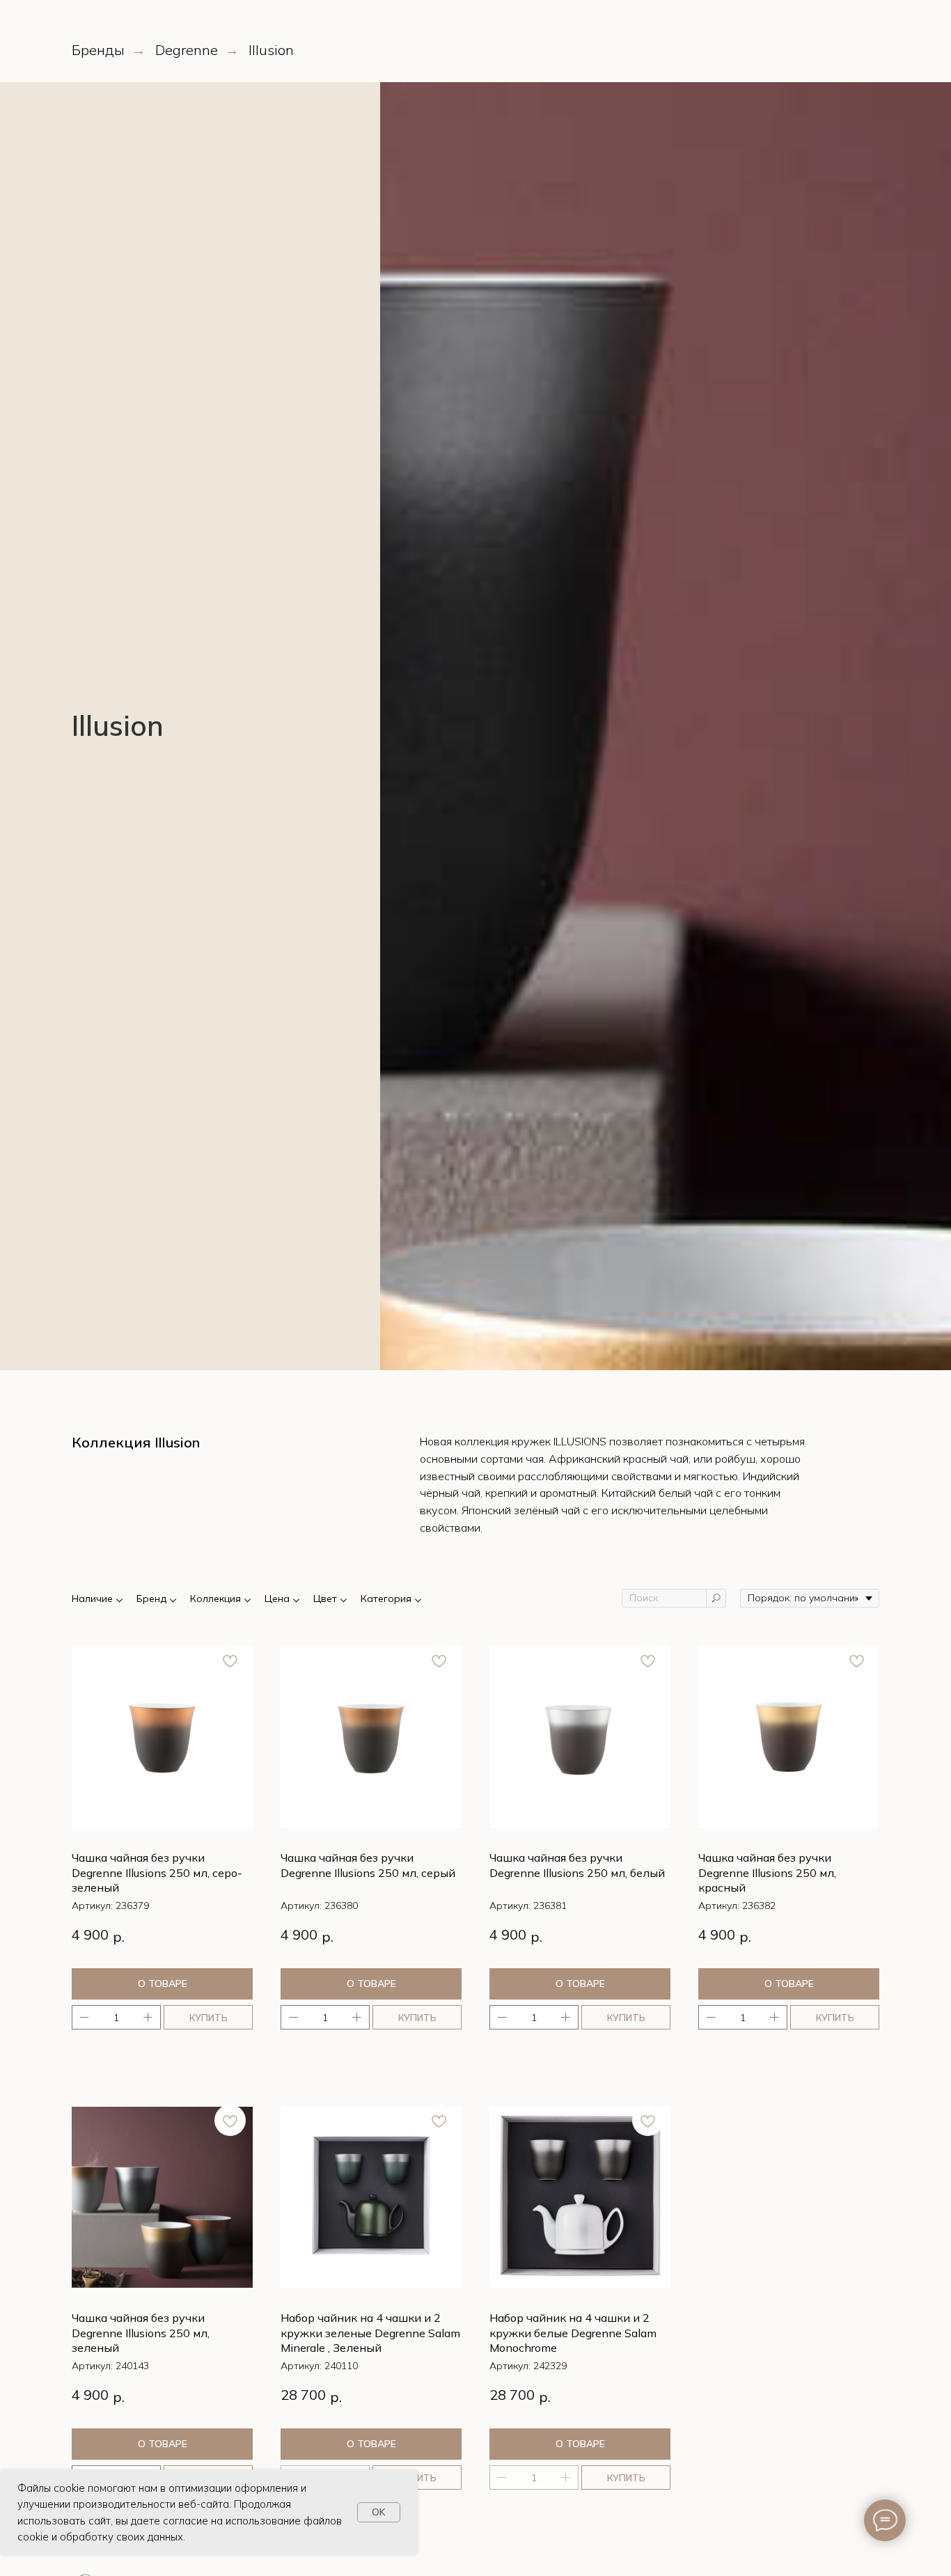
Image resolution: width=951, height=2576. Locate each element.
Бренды (98, 50)
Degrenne (187, 50)
